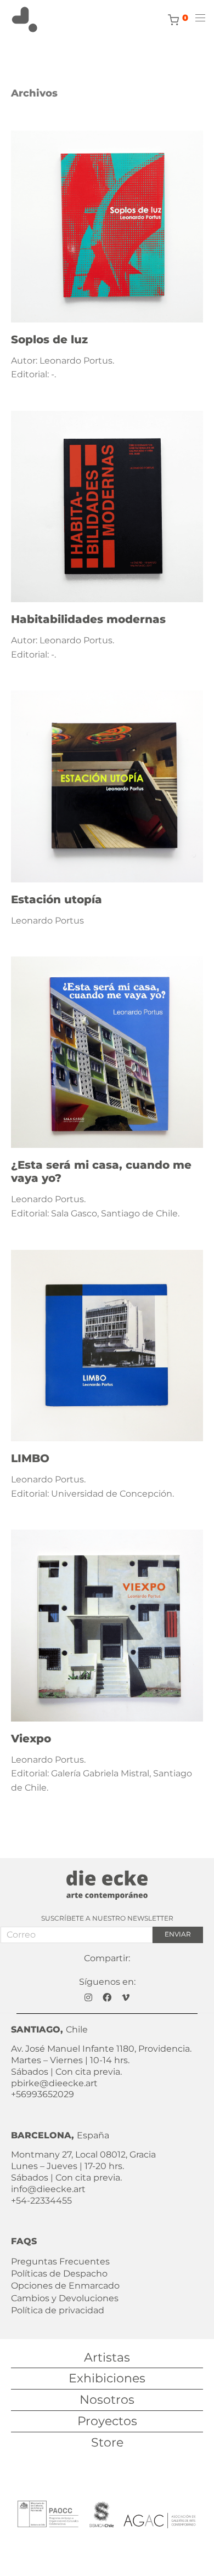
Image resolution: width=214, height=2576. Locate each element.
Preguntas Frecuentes (60, 2261)
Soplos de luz (49, 339)
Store (107, 2442)
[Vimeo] (126, 1997)
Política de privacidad (58, 2310)
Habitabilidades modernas (88, 619)
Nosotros (107, 2400)
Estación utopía (57, 899)
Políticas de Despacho (59, 2274)
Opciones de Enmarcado (65, 2286)
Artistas (107, 2357)
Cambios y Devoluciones (65, 2298)
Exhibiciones (107, 2378)
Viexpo (31, 1739)
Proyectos (107, 2421)
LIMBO (30, 1458)
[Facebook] (107, 1997)
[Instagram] (88, 1997)
